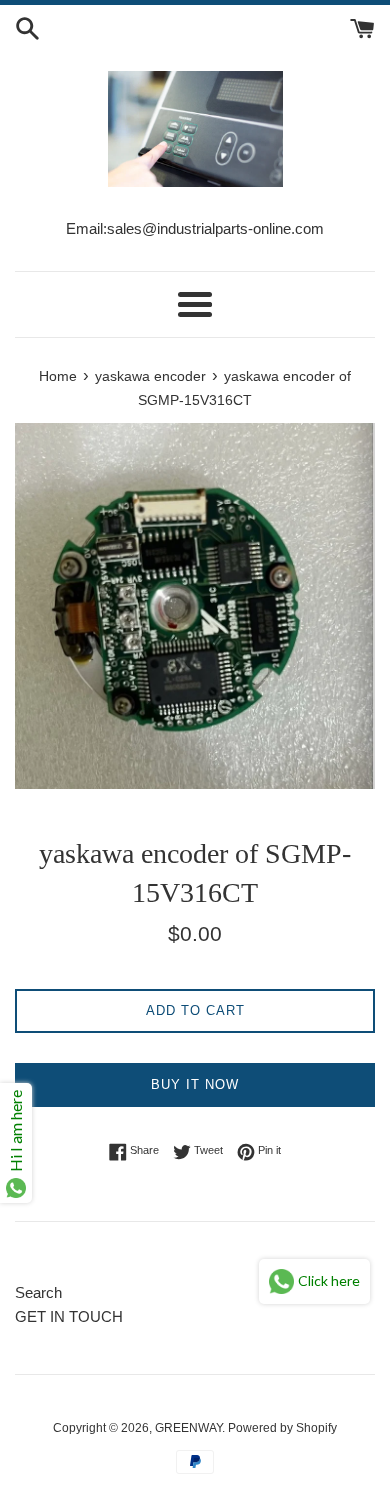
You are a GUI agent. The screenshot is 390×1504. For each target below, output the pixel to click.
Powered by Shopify (282, 1428)
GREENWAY (188, 1428)
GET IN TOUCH (69, 1316)
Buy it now (195, 1084)
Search (38, 1292)
